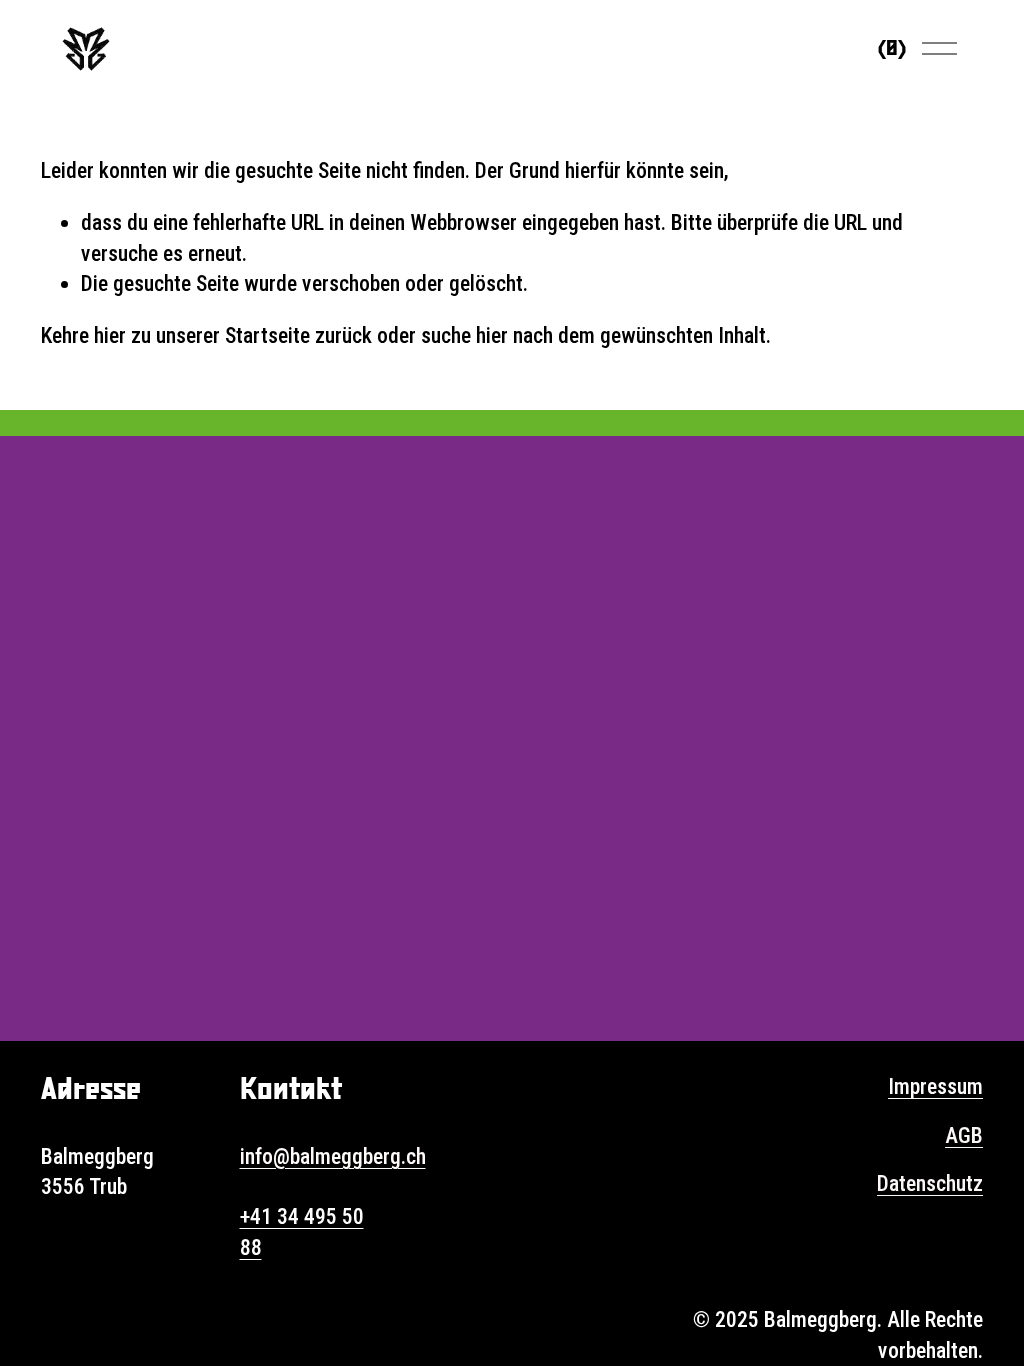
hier (110, 335)
